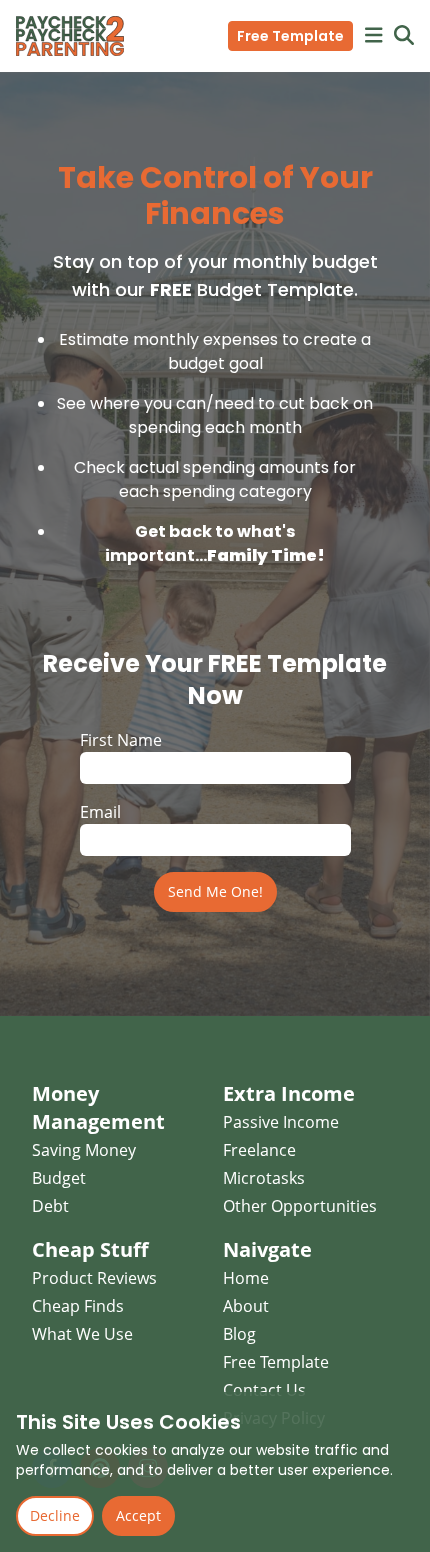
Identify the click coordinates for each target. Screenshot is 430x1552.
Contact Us (264, 1390)
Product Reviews (94, 1278)
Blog (239, 1334)
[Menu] (374, 36)
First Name (121, 740)
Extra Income (289, 1093)
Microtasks (264, 1178)
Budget (59, 1178)
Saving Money (84, 1150)
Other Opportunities (300, 1206)
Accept (138, 1515)
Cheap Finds (78, 1306)
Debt (50, 1206)
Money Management (98, 1107)
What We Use (82, 1334)
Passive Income (281, 1122)
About (246, 1306)
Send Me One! (215, 891)
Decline (55, 1515)
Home (246, 1278)
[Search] (404, 36)
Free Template (290, 36)
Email (100, 812)
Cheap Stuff (90, 1249)
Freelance (259, 1150)
